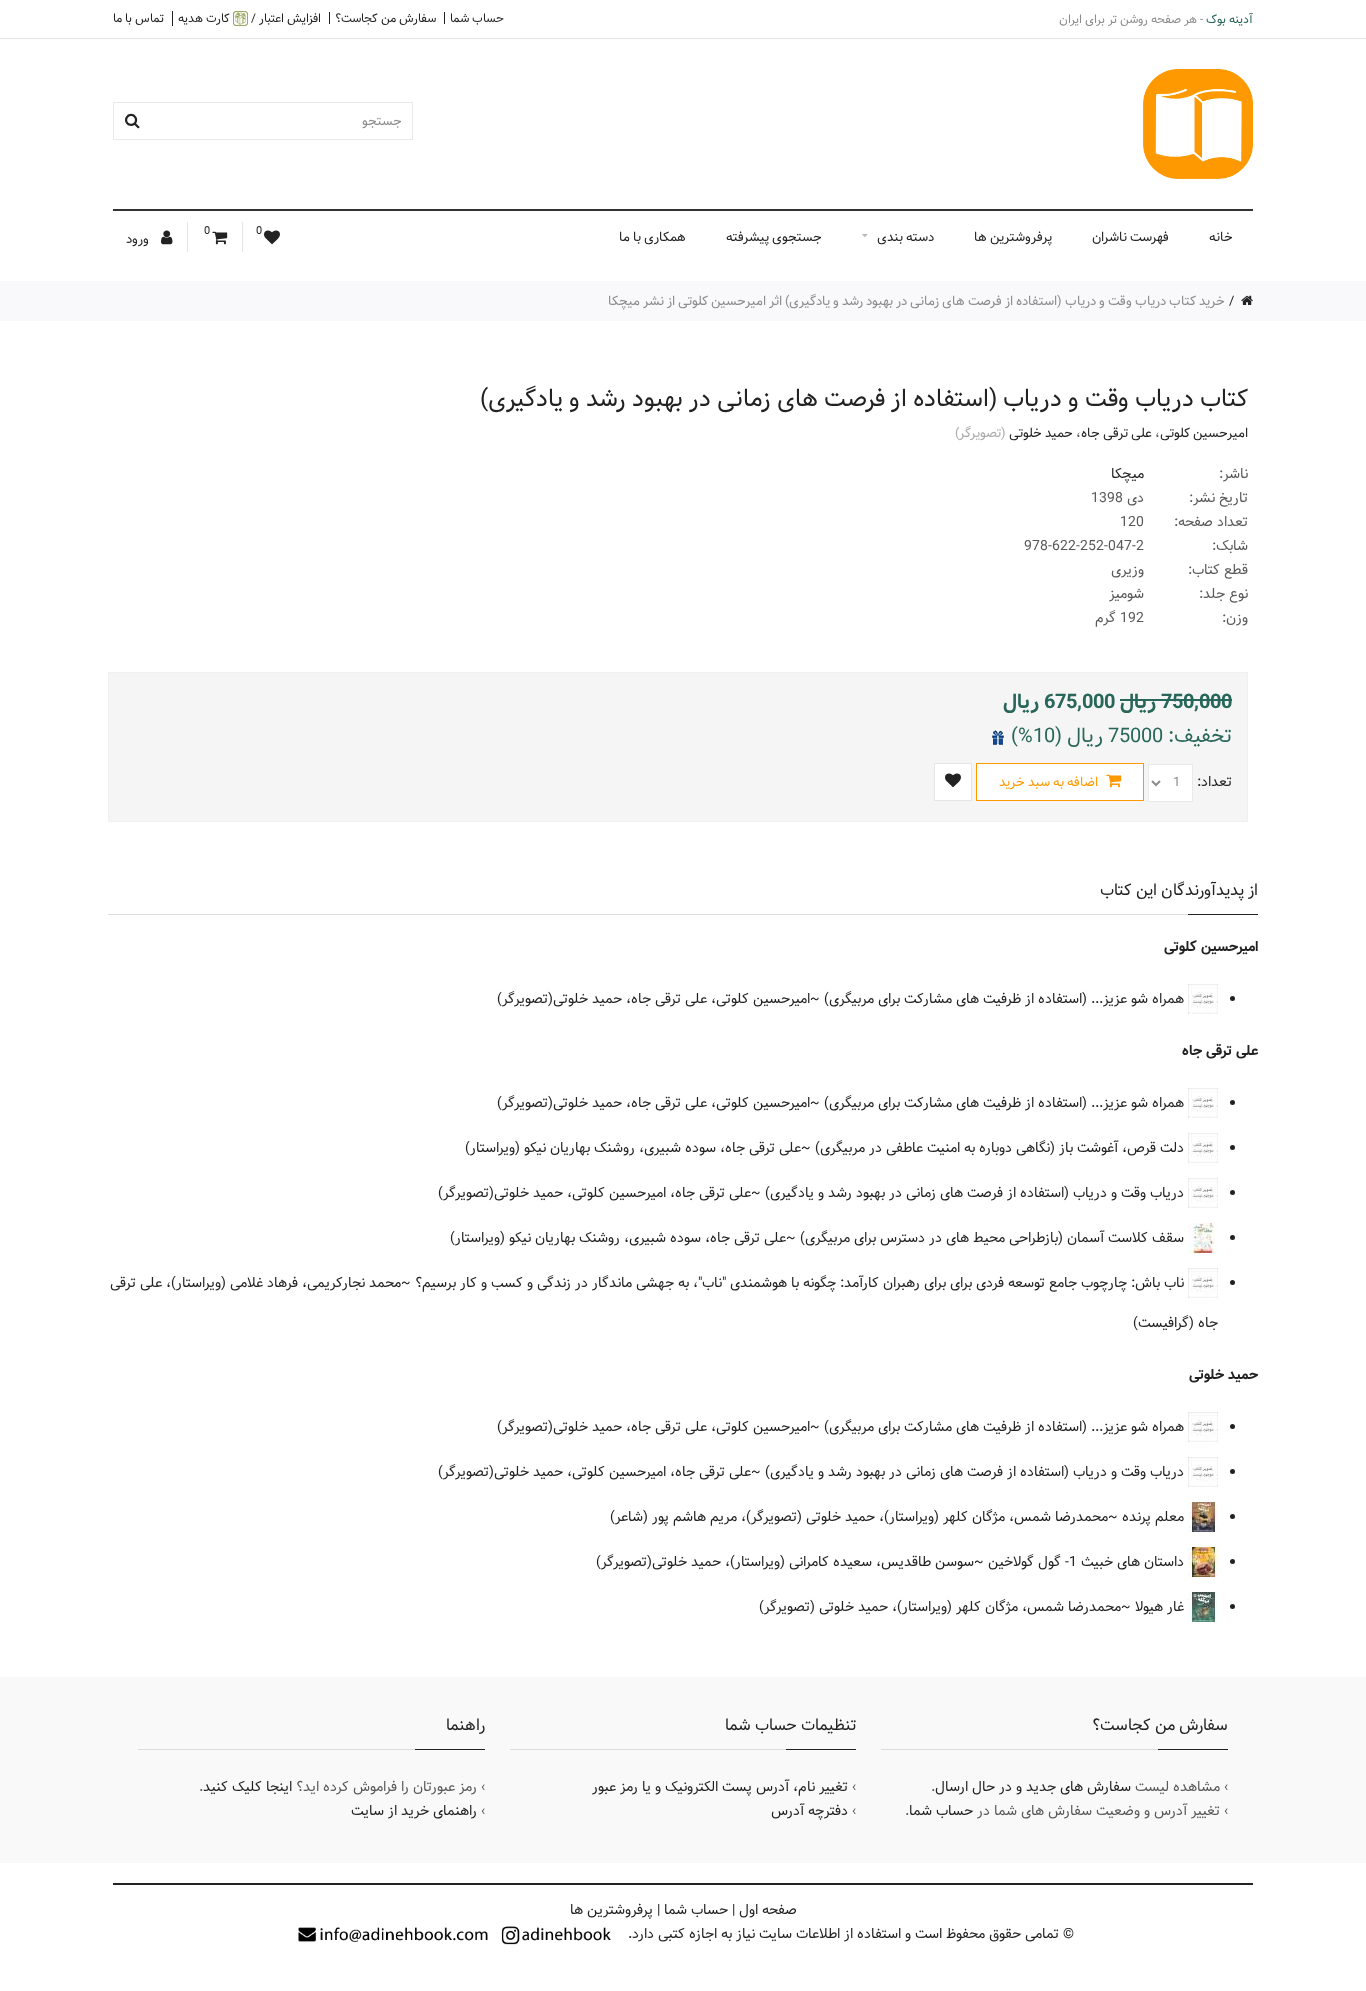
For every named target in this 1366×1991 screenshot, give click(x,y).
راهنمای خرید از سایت (414, 1811)
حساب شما (477, 18)
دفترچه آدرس (809, 1811)
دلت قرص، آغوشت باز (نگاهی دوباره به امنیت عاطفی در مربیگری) (1001, 1148)
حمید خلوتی (1041, 433)
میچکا (1127, 474)
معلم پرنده (1155, 1517)
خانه (1221, 237)
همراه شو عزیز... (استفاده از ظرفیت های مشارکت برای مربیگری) (1006, 999)
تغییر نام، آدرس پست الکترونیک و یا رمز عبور (720, 1787)
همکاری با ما (652, 237)
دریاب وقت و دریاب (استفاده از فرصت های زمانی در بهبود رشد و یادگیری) (976, 1193)
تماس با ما (138, 18)
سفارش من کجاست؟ (385, 18)
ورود (139, 239)
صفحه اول (768, 1910)
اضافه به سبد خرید (1050, 782)
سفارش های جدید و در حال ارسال (1033, 1787)
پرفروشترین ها (1013, 237)
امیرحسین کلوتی (1204, 433)
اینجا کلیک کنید (247, 1787)
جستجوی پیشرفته (774, 237)
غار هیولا (1161, 1607)
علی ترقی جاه (1116, 433)
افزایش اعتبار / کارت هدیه (249, 18)
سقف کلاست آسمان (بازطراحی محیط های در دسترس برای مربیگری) (994, 1238)
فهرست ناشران (1130, 237)
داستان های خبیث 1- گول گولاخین (1088, 1562)
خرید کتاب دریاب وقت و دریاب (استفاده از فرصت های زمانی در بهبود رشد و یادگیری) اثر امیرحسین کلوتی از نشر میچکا (916, 301)
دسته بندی (905, 237)
